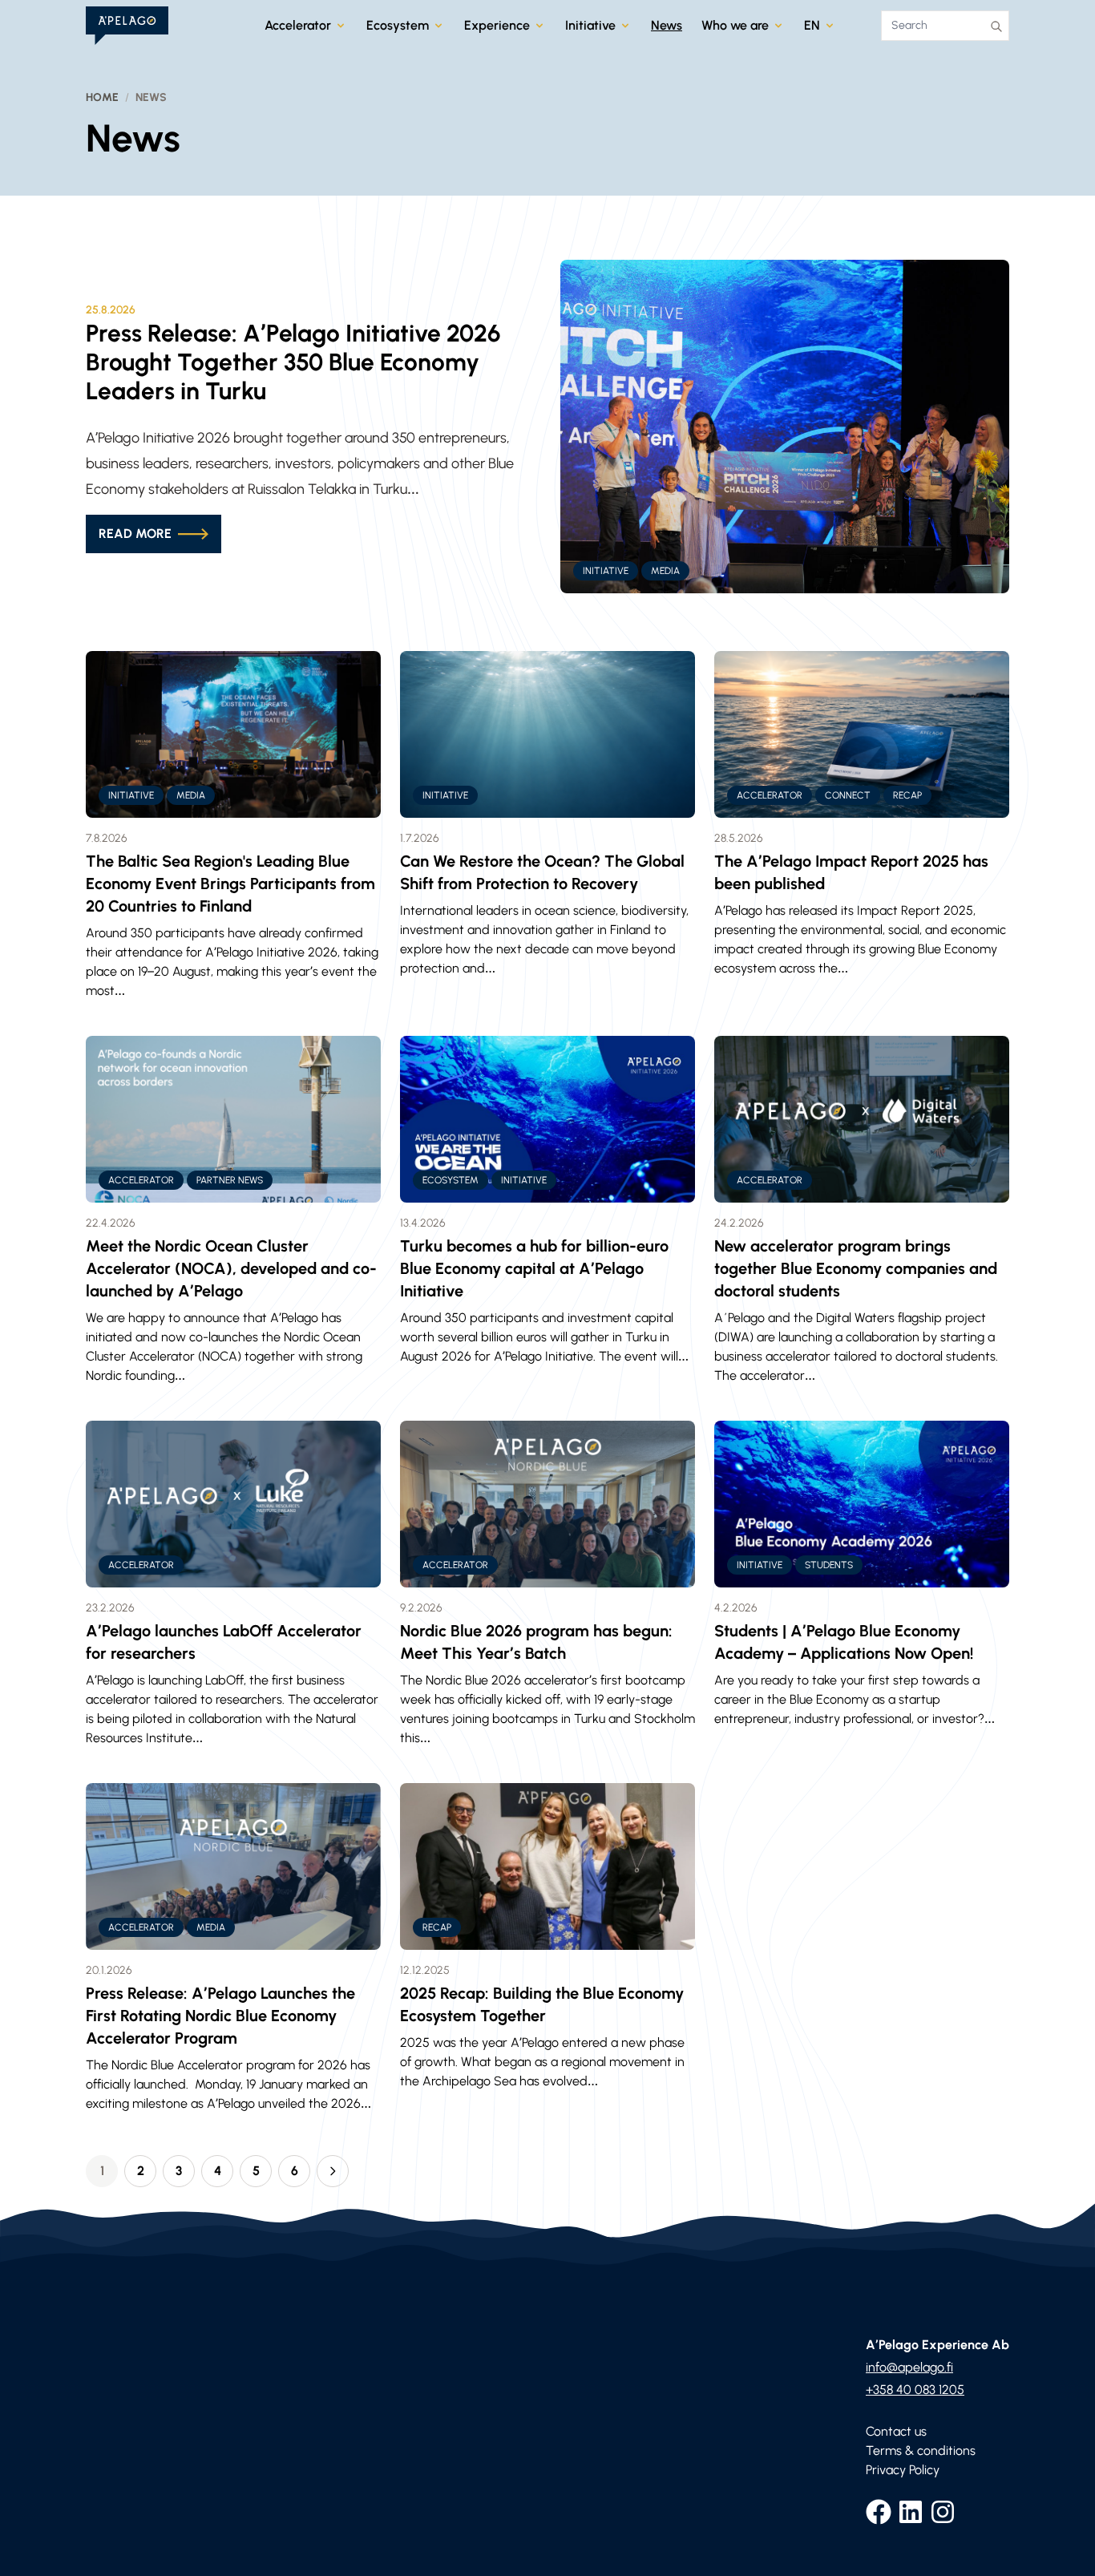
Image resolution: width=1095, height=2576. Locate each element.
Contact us (896, 2431)
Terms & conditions (921, 2451)
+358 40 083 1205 (915, 2390)
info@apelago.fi (909, 2367)
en (812, 25)
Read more (135, 534)
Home (102, 97)
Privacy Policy (903, 2470)
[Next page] (333, 2171)
